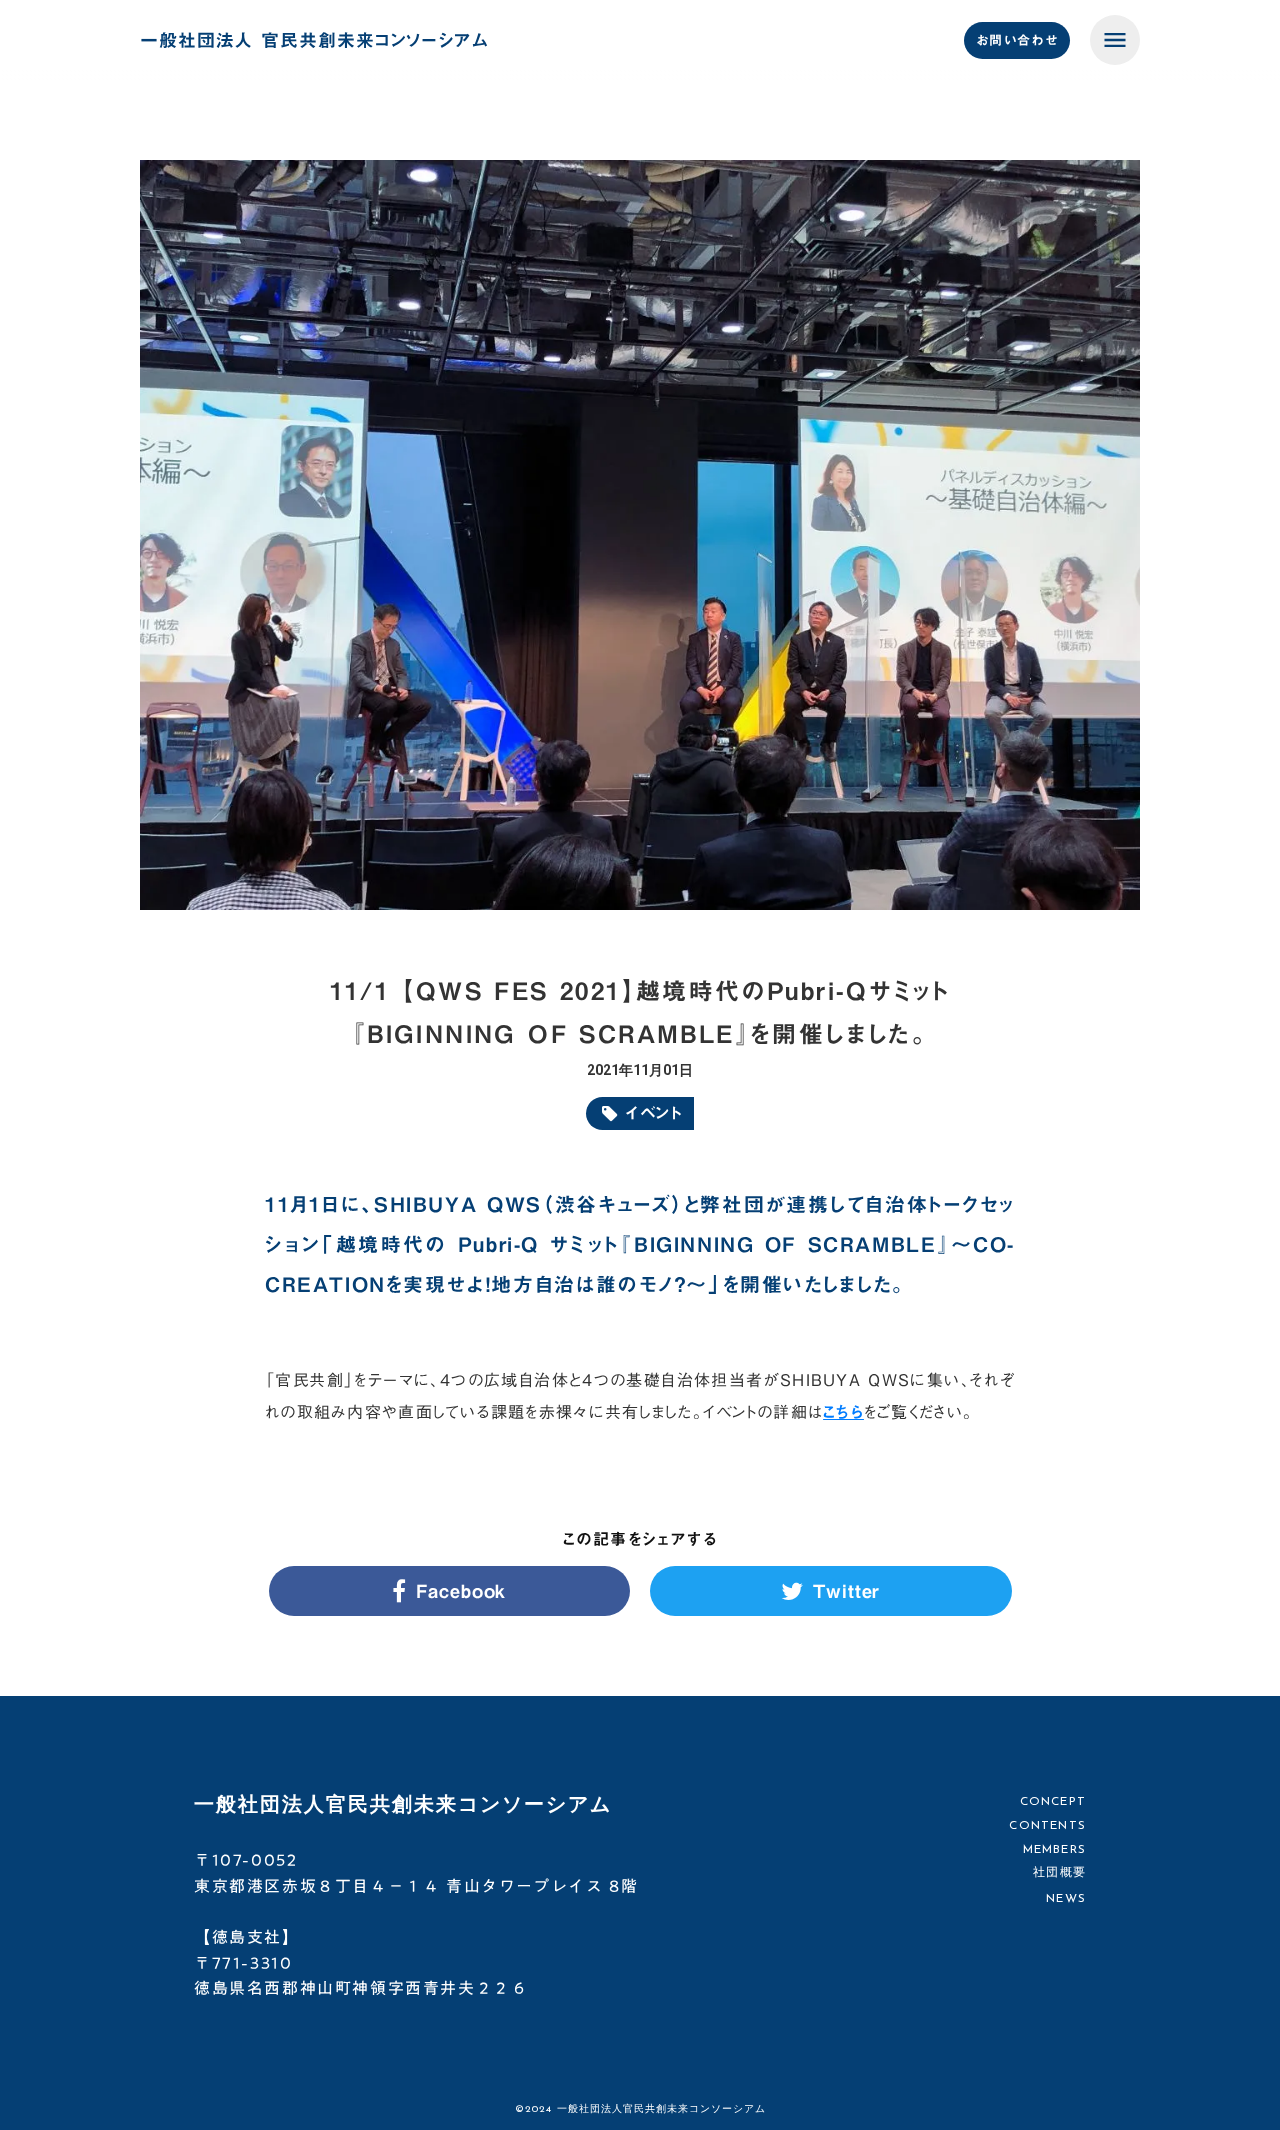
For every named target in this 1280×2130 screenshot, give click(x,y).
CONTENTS (1047, 1826)
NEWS (1066, 1899)
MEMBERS (1054, 1849)
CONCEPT (1053, 1802)
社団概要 (1059, 1873)
